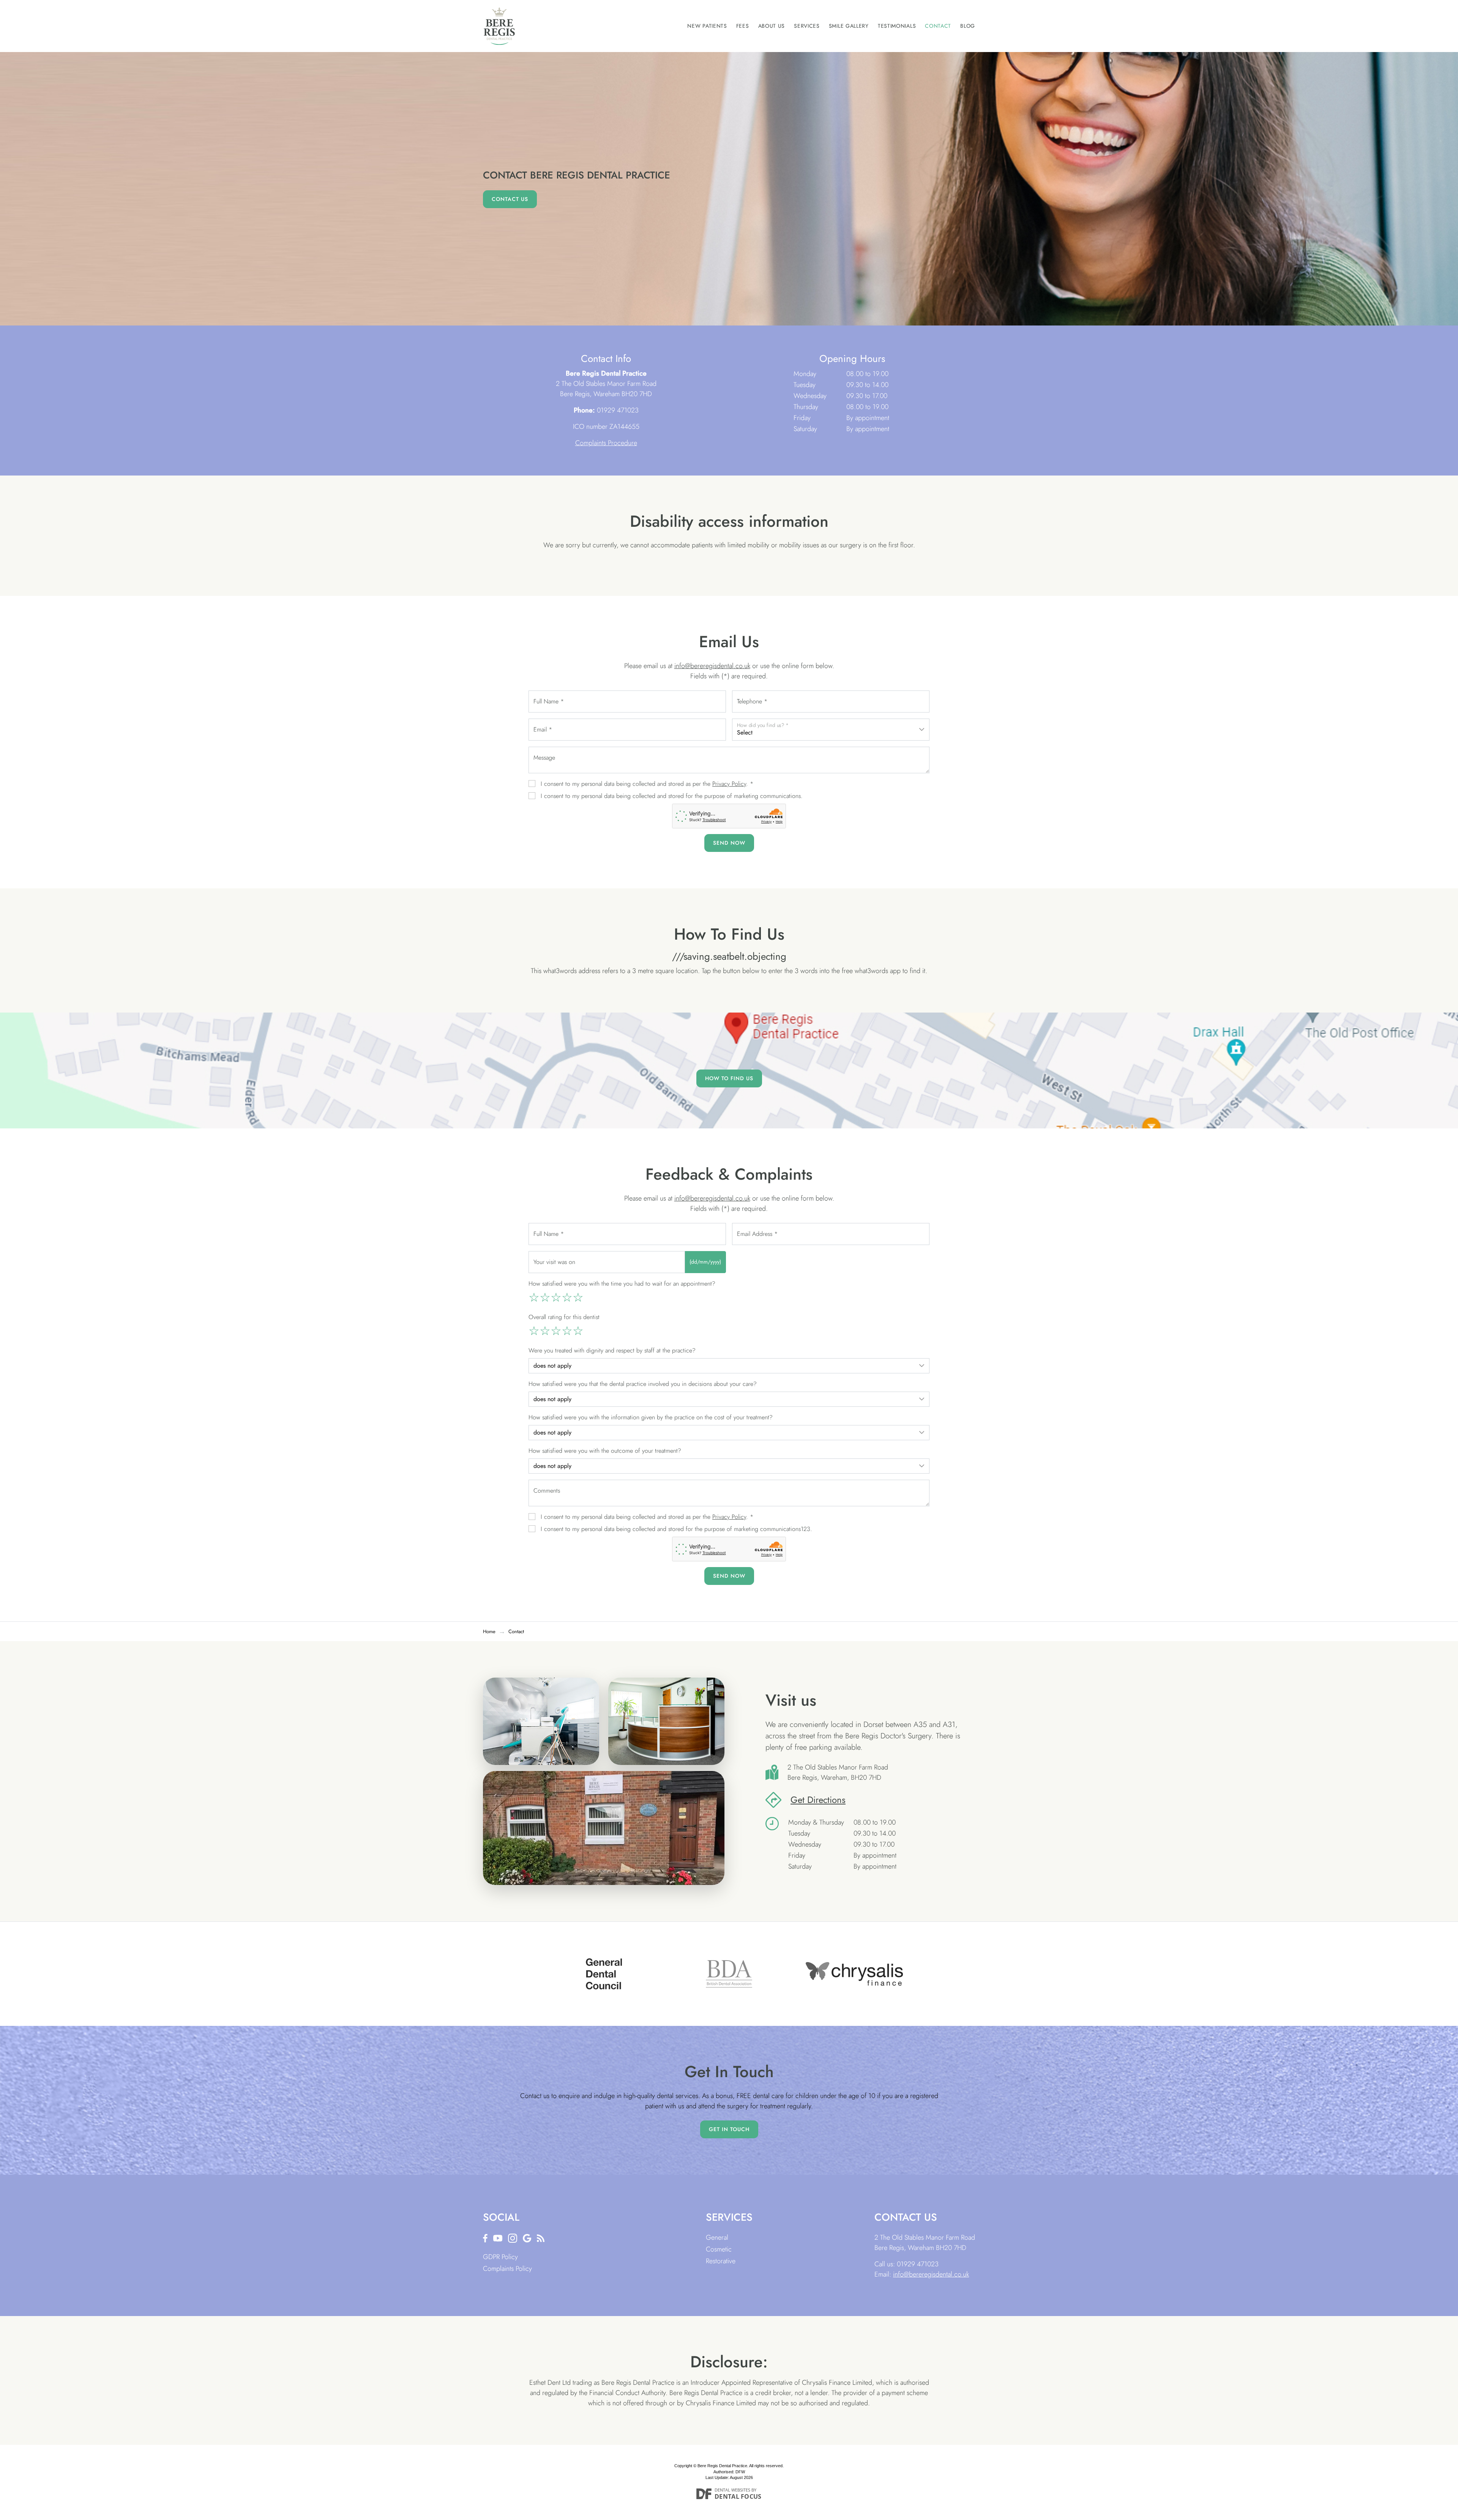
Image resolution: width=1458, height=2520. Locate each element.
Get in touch (729, 2129)
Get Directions (818, 1800)
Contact (938, 26)
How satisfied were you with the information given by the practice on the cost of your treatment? (651, 1417)
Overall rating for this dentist (564, 1317)
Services (807, 26)
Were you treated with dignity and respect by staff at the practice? (612, 1350)
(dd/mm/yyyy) (705, 1262)
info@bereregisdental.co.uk (712, 666)
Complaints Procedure (606, 443)
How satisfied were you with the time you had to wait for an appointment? (622, 1284)
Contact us (510, 199)
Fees (743, 26)
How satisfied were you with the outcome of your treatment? (605, 1451)
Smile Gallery (849, 26)
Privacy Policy (729, 784)
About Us (772, 26)
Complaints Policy (507, 2269)
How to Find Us (729, 1078)
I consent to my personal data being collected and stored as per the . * (647, 784)
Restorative (721, 2261)
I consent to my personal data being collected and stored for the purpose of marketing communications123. (676, 1529)
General (717, 2237)
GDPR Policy (500, 2257)
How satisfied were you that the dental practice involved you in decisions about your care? (643, 1384)
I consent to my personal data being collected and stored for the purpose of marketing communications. (672, 796)
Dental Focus (738, 2496)
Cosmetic (719, 2249)
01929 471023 (618, 410)
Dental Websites (732, 2490)
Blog (968, 26)
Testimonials (897, 26)
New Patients (707, 26)
